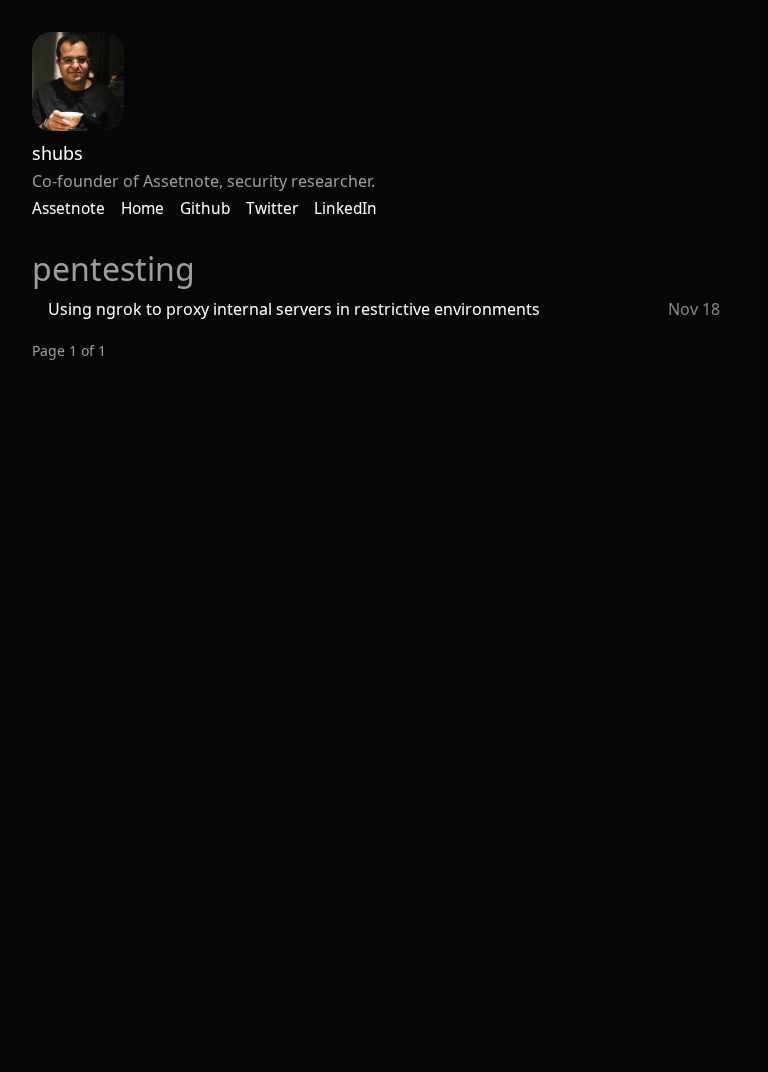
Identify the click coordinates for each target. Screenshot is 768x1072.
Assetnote (68, 208)
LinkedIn (345, 208)
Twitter (272, 208)
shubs (57, 153)
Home (142, 208)
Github (205, 208)
